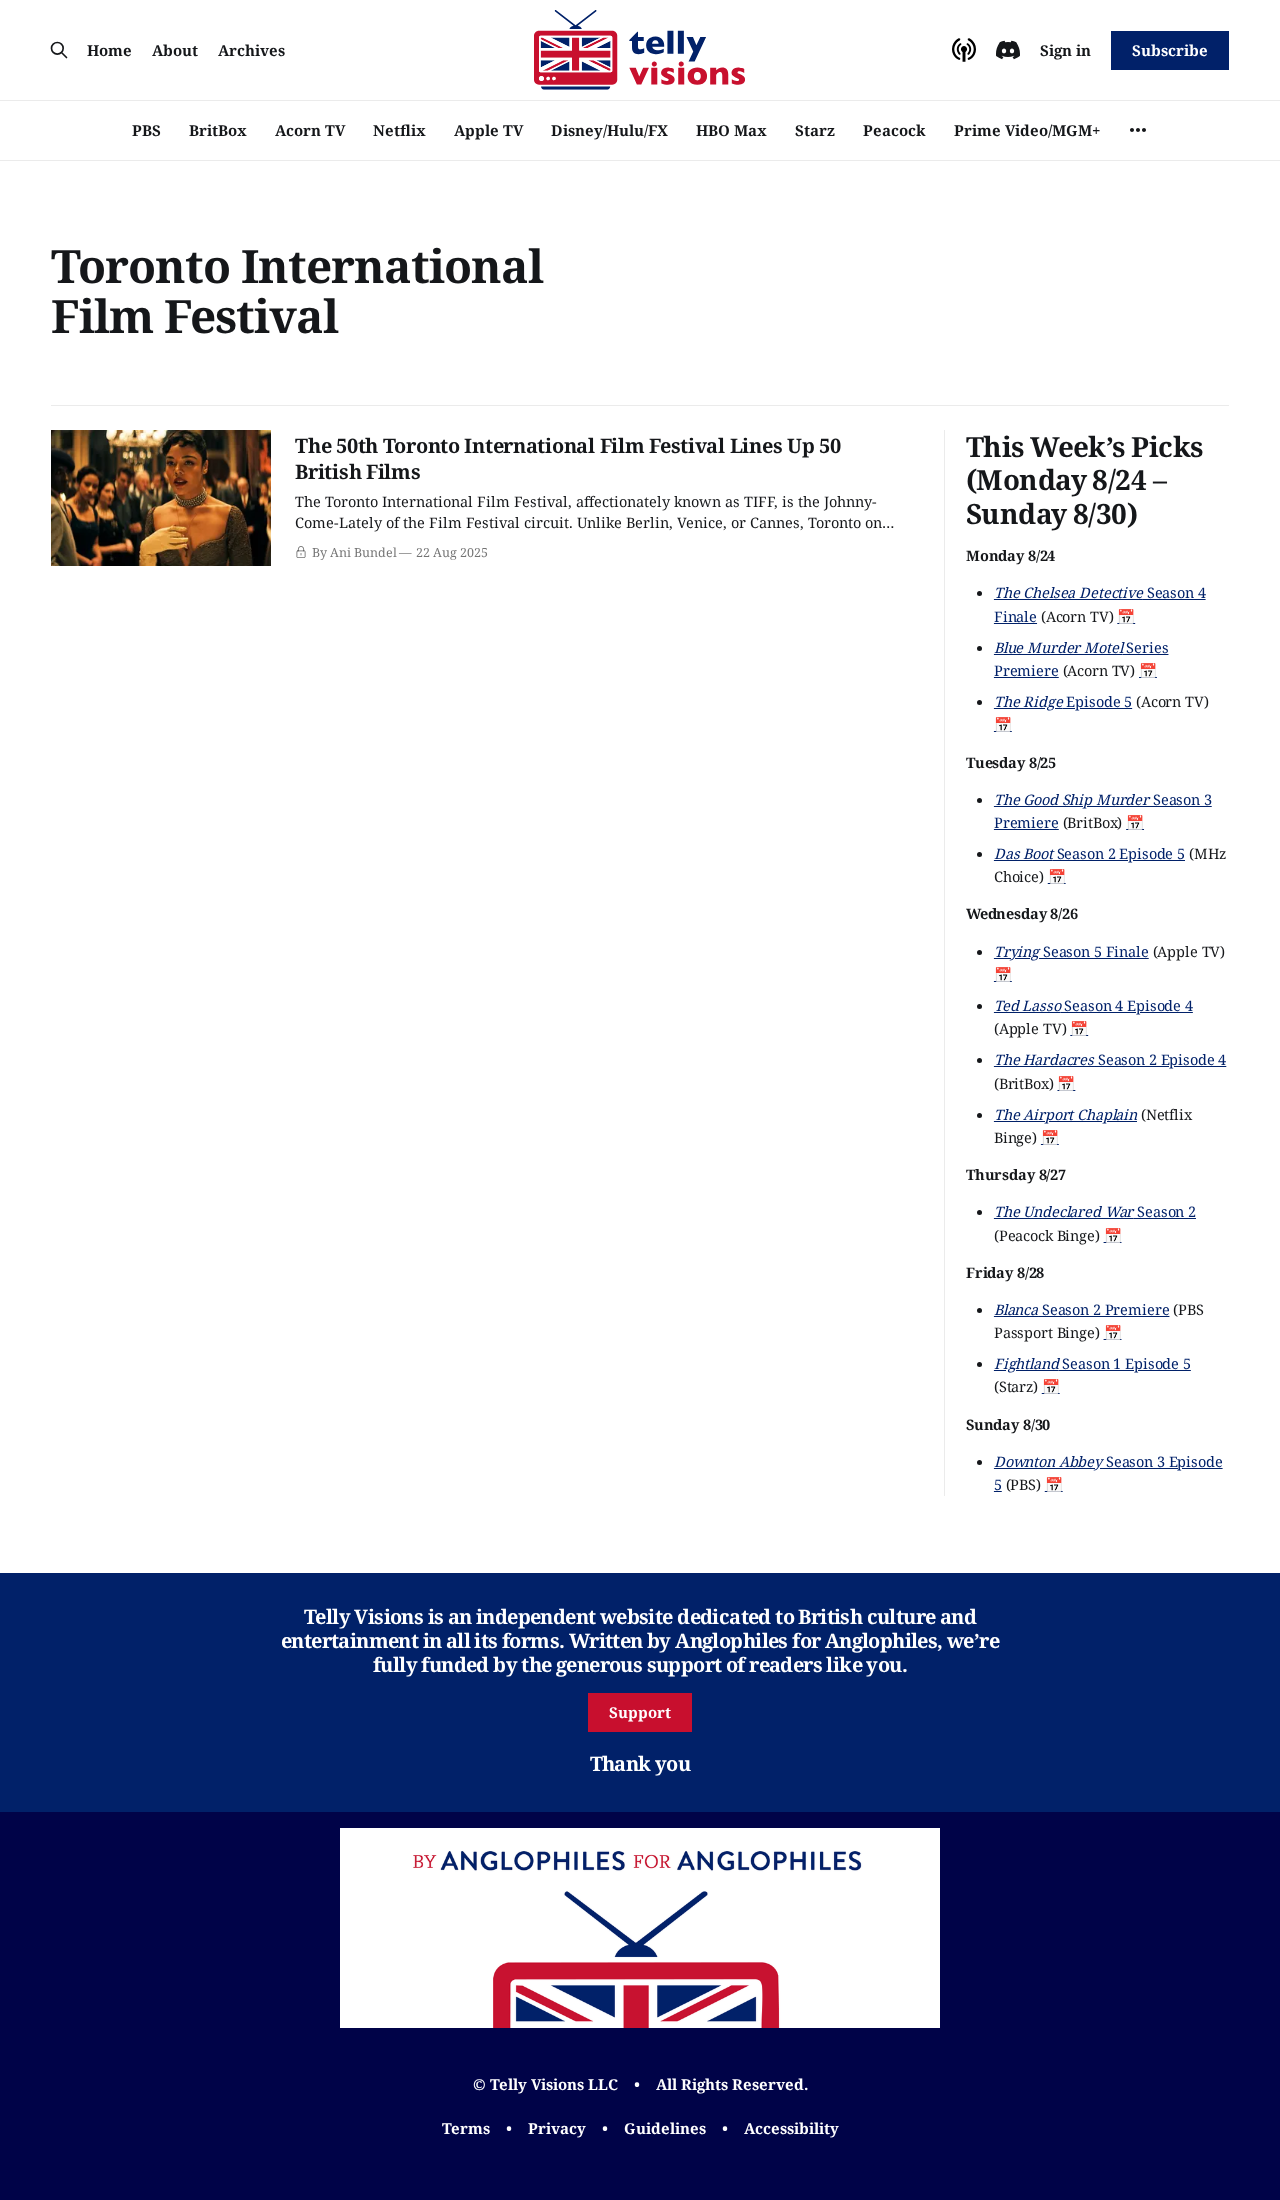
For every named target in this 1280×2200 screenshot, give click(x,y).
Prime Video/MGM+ (1027, 130)
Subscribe (1169, 50)
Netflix (399, 130)
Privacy (557, 2128)
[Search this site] (59, 50)
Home (109, 50)
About (175, 50)
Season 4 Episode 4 (1093, 1005)
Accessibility (791, 2128)
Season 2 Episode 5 (1089, 853)
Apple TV (488, 130)
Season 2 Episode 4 (1110, 1059)
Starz (815, 130)
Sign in (1065, 50)
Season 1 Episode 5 (1092, 1363)
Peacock (894, 130)
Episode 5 (1063, 701)
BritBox (218, 130)
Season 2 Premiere (1082, 1309)
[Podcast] (964, 50)
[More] (1138, 130)
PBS (146, 130)
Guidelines (665, 2128)
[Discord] (1008, 50)
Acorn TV (310, 130)
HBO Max (731, 130)
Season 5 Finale (1071, 951)
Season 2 (1095, 1211)
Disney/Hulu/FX (609, 130)
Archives (251, 50)
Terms (466, 2128)
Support (640, 1712)
